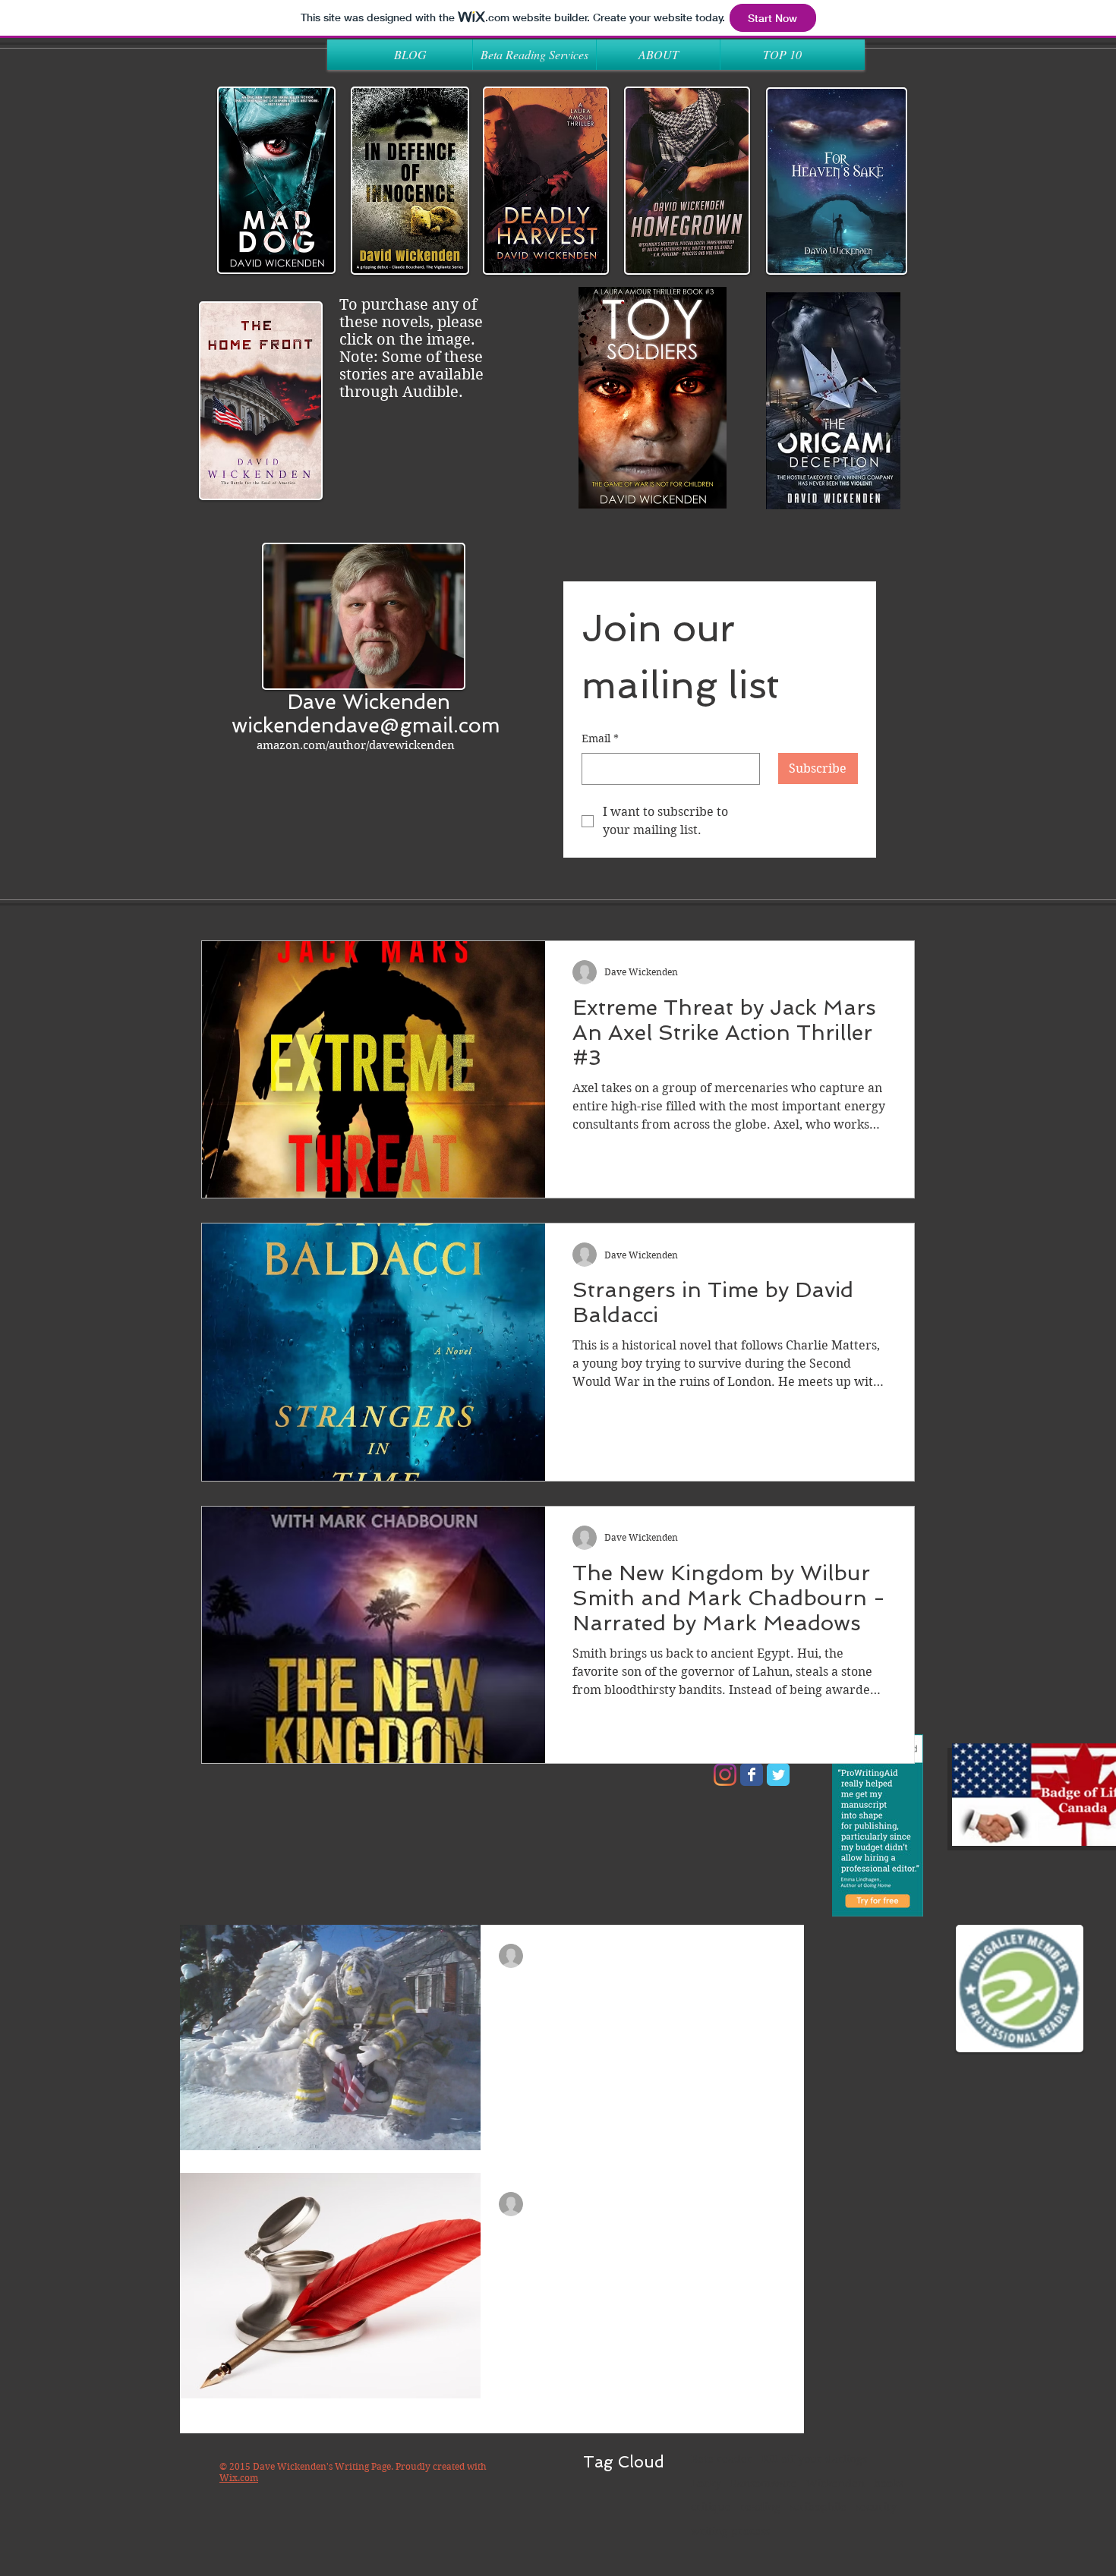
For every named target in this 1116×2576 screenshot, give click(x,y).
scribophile (818, 2507)
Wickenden (835, 2483)
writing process (730, 2531)
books (889, 2483)
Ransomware (764, 2483)
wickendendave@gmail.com (366, 725)
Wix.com (239, 2478)
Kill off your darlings (814, 2459)
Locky (706, 2483)
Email (600, 738)
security (876, 2507)
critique (711, 2507)
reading (760, 2507)
